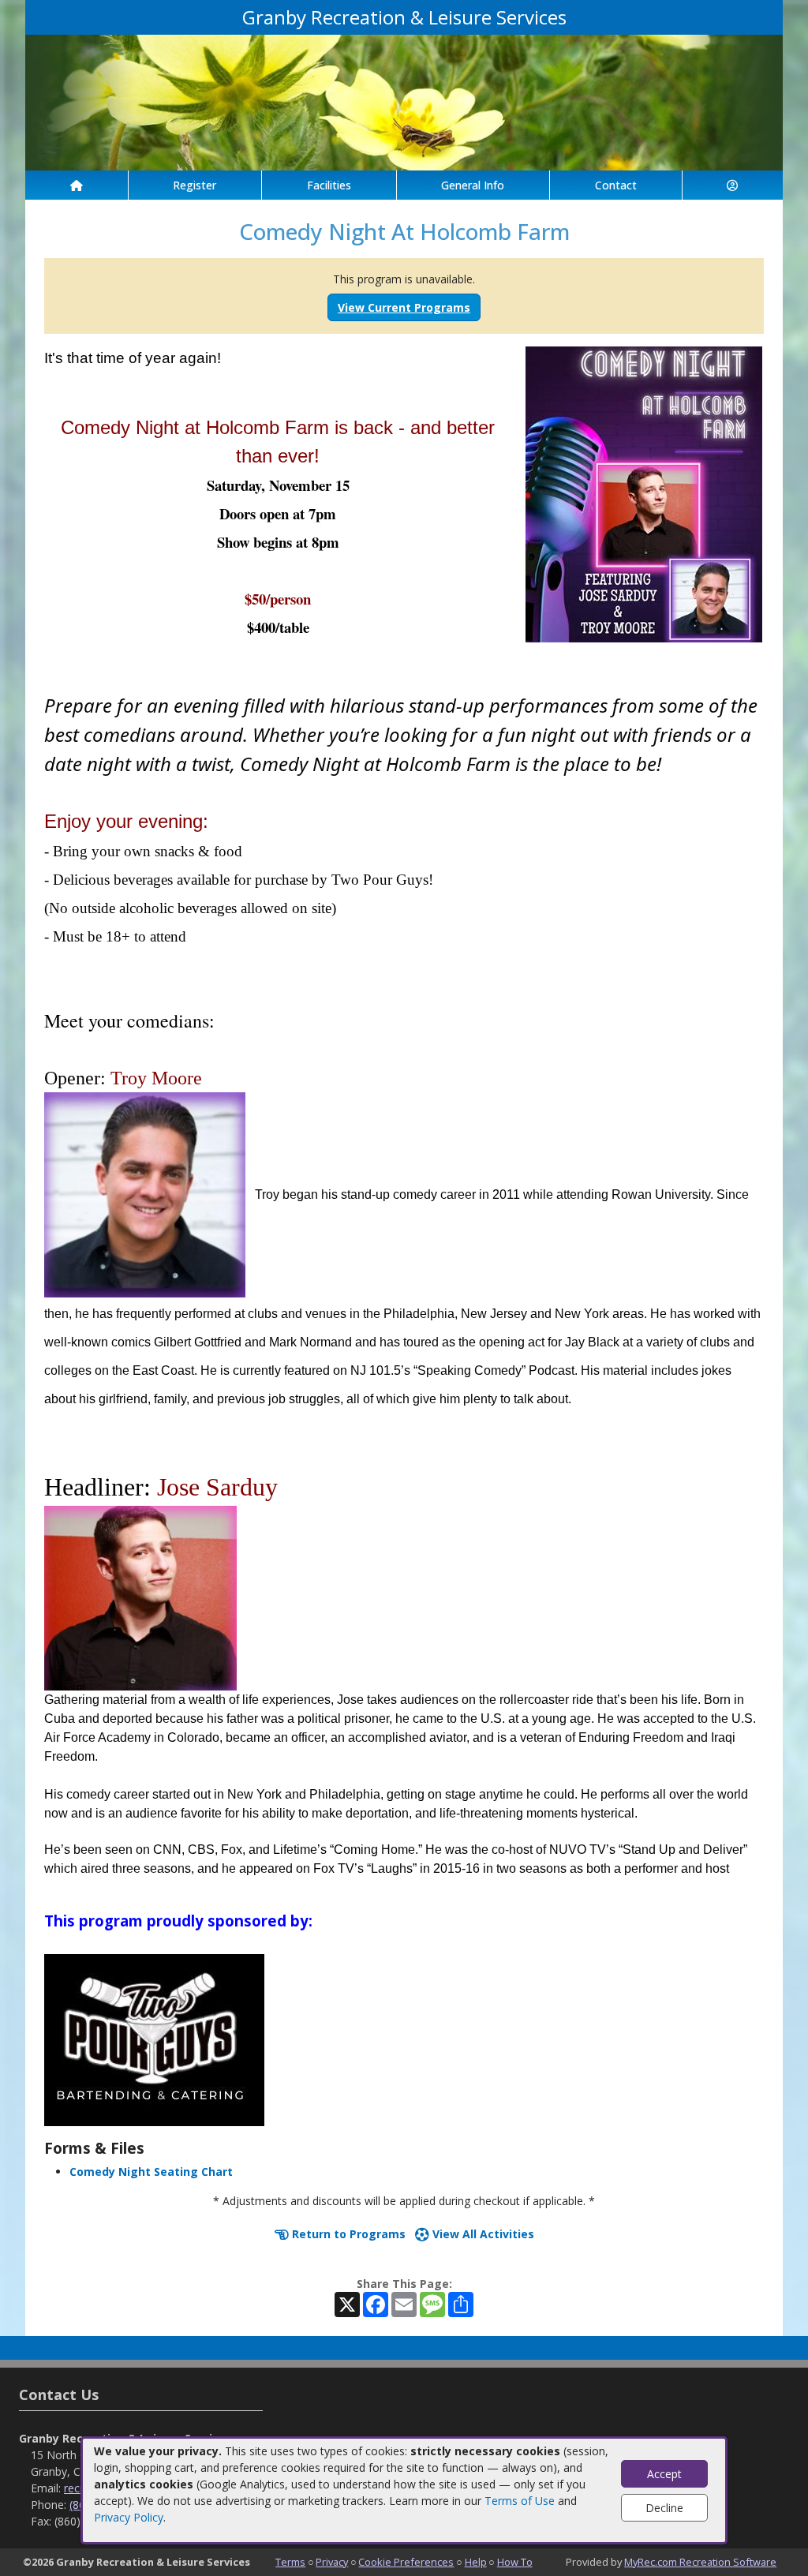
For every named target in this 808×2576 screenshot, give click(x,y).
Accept (664, 2474)
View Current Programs (404, 307)
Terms (290, 2562)
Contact (616, 185)
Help (476, 2562)
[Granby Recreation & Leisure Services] (404, 101)
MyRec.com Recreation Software (700, 2562)
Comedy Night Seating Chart (151, 2172)
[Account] (733, 185)
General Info (473, 185)
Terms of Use (520, 2501)
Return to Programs (347, 2234)
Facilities (329, 185)
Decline (664, 2508)
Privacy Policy (129, 2517)
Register (195, 185)
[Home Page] (77, 185)
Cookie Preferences (406, 2562)
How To (515, 2562)
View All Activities (482, 2234)
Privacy (332, 2562)
